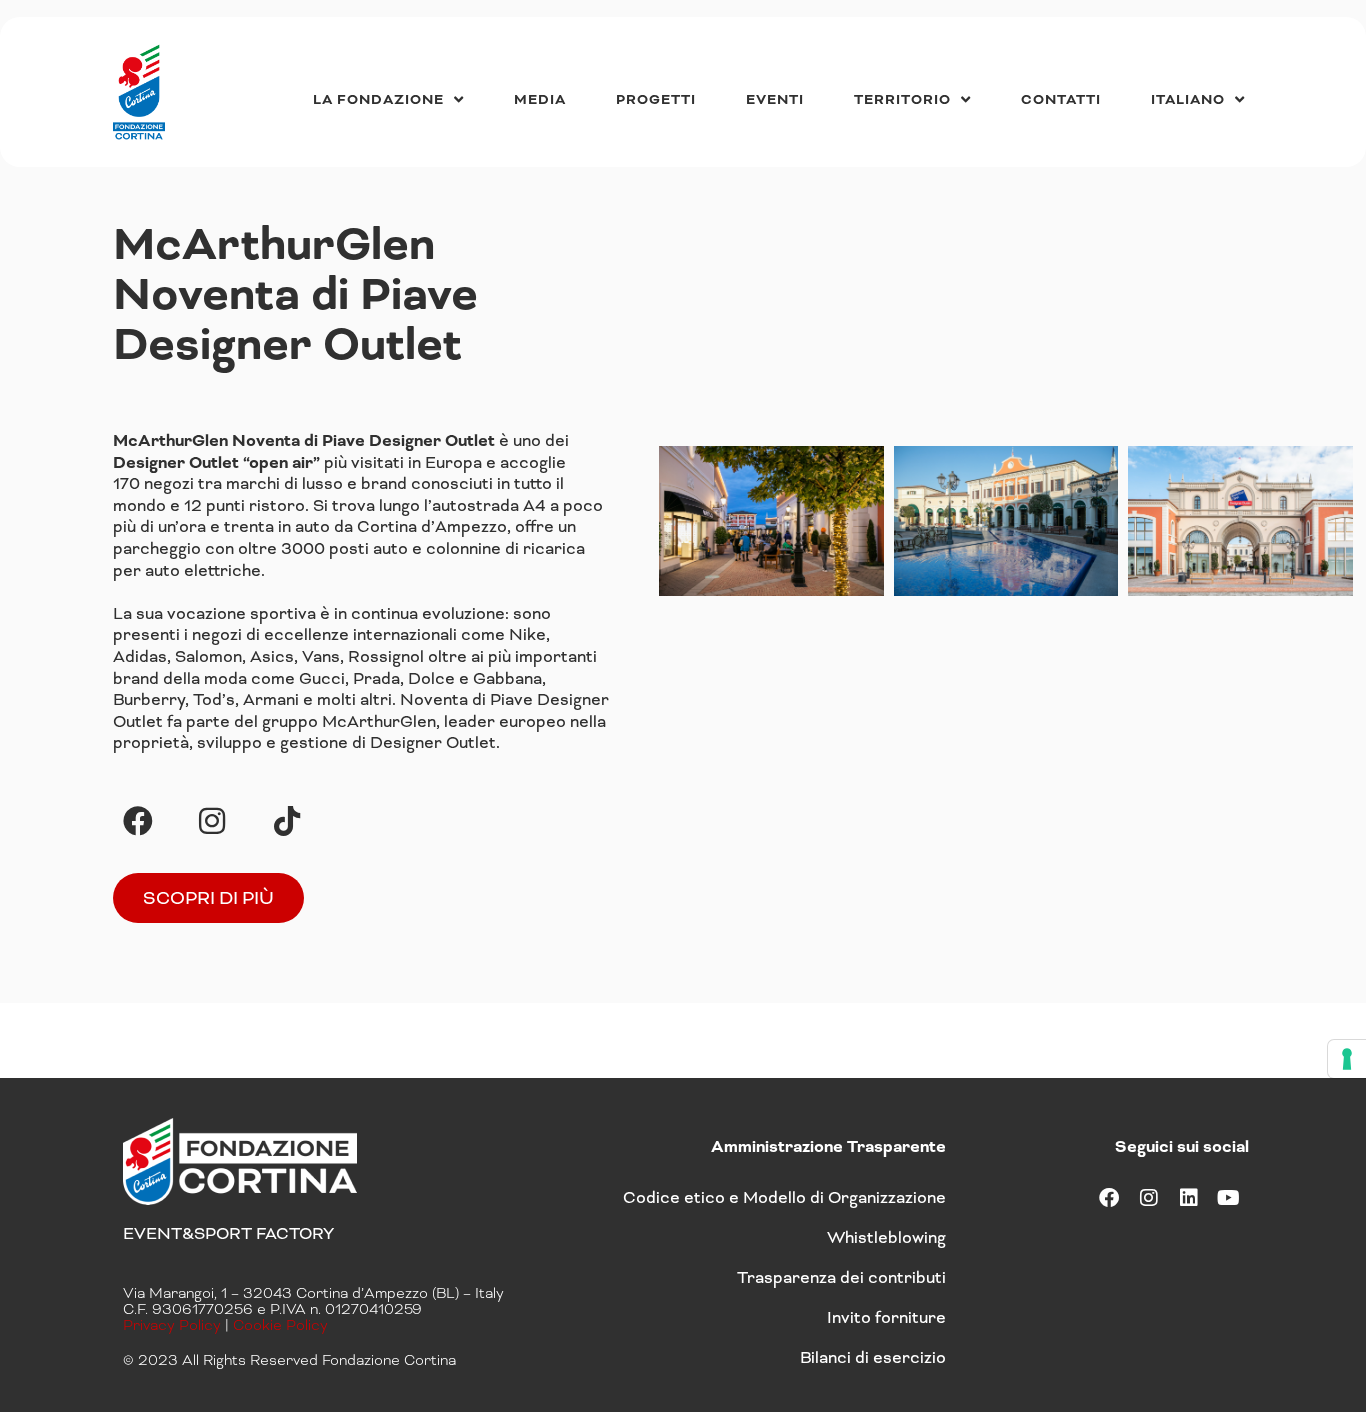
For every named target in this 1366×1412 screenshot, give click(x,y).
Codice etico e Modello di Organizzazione (784, 1197)
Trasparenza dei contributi (841, 1277)
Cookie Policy (280, 1325)
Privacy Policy (172, 1325)
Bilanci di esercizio (873, 1357)
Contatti (1061, 100)
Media (540, 100)
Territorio (902, 100)
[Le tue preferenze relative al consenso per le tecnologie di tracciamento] (1347, 1059)
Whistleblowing (886, 1237)
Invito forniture (886, 1317)
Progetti (656, 100)
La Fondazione (378, 100)
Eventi (775, 100)
